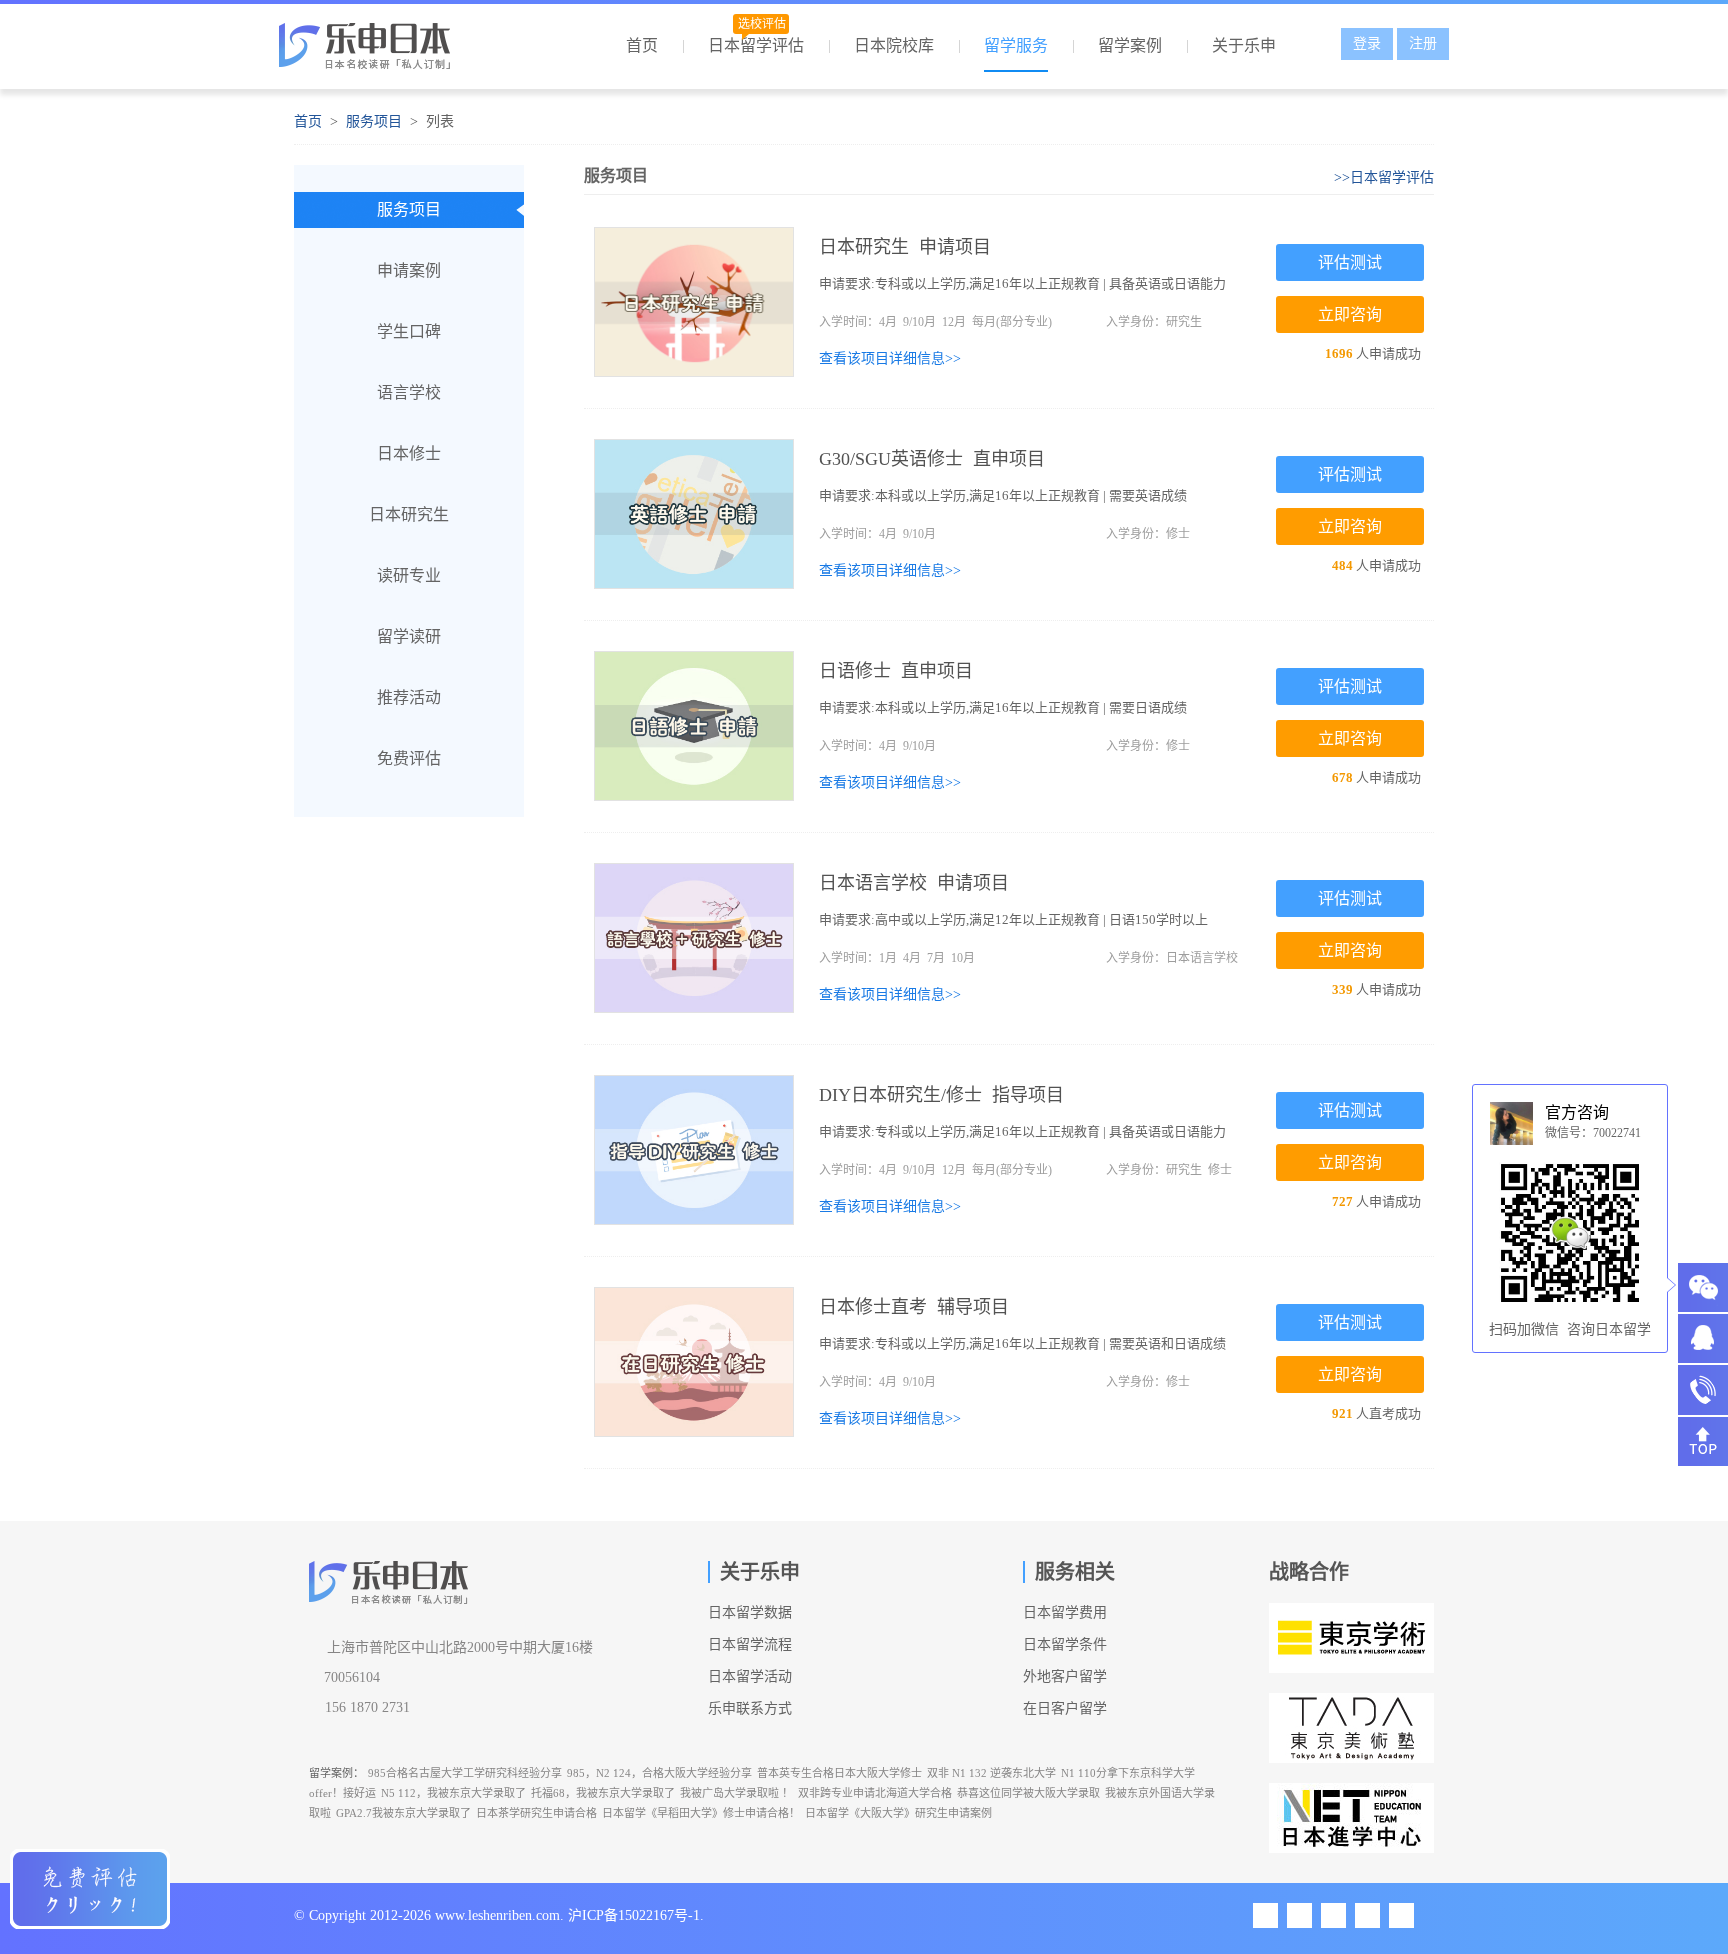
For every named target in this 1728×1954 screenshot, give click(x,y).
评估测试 (1350, 262)
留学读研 (409, 636)
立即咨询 (1350, 314)
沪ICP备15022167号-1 (634, 1915)
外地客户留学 (1065, 1676)
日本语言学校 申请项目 (914, 883)
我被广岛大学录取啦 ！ (736, 1793)
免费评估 (409, 758)
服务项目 (374, 121)
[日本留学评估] (90, 1889)
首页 (642, 45)
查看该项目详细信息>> (890, 358)
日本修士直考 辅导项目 (914, 1307)
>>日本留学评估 (1384, 177)
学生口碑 (409, 331)
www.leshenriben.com (497, 1915)
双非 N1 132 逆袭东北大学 (991, 1773)
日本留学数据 (750, 1612)
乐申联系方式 (750, 1708)
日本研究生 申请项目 (905, 247)
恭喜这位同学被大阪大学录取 (1028, 1793)
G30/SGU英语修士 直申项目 (932, 459)
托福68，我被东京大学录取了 (603, 1793)
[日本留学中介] (401, 52)
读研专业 (409, 575)
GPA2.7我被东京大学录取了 (403, 1813)
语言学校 (409, 392)
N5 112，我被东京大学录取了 (453, 1793)
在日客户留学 (1065, 1708)
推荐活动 (409, 697)
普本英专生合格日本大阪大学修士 (839, 1773)
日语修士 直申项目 (896, 671)
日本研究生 (409, 514)
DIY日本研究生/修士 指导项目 (941, 1095)
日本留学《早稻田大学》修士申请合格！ (701, 1813)
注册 (1423, 43)
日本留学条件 (1065, 1644)
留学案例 (1130, 45)
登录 (1367, 43)
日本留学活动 (750, 1676)
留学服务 (1016, 45)
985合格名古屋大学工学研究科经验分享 (465, 1773)
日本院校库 (894, 45)
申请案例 (409, 270)
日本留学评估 (756, 45)
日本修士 (409, 453)
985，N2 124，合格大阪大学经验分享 (659, 1773)
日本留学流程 (750, 1644)
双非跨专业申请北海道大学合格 (875, 1793)
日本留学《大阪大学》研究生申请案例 (898, 1813)
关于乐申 (1244, 45)
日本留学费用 (1065, 1612)
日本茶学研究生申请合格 (536, 1813)
